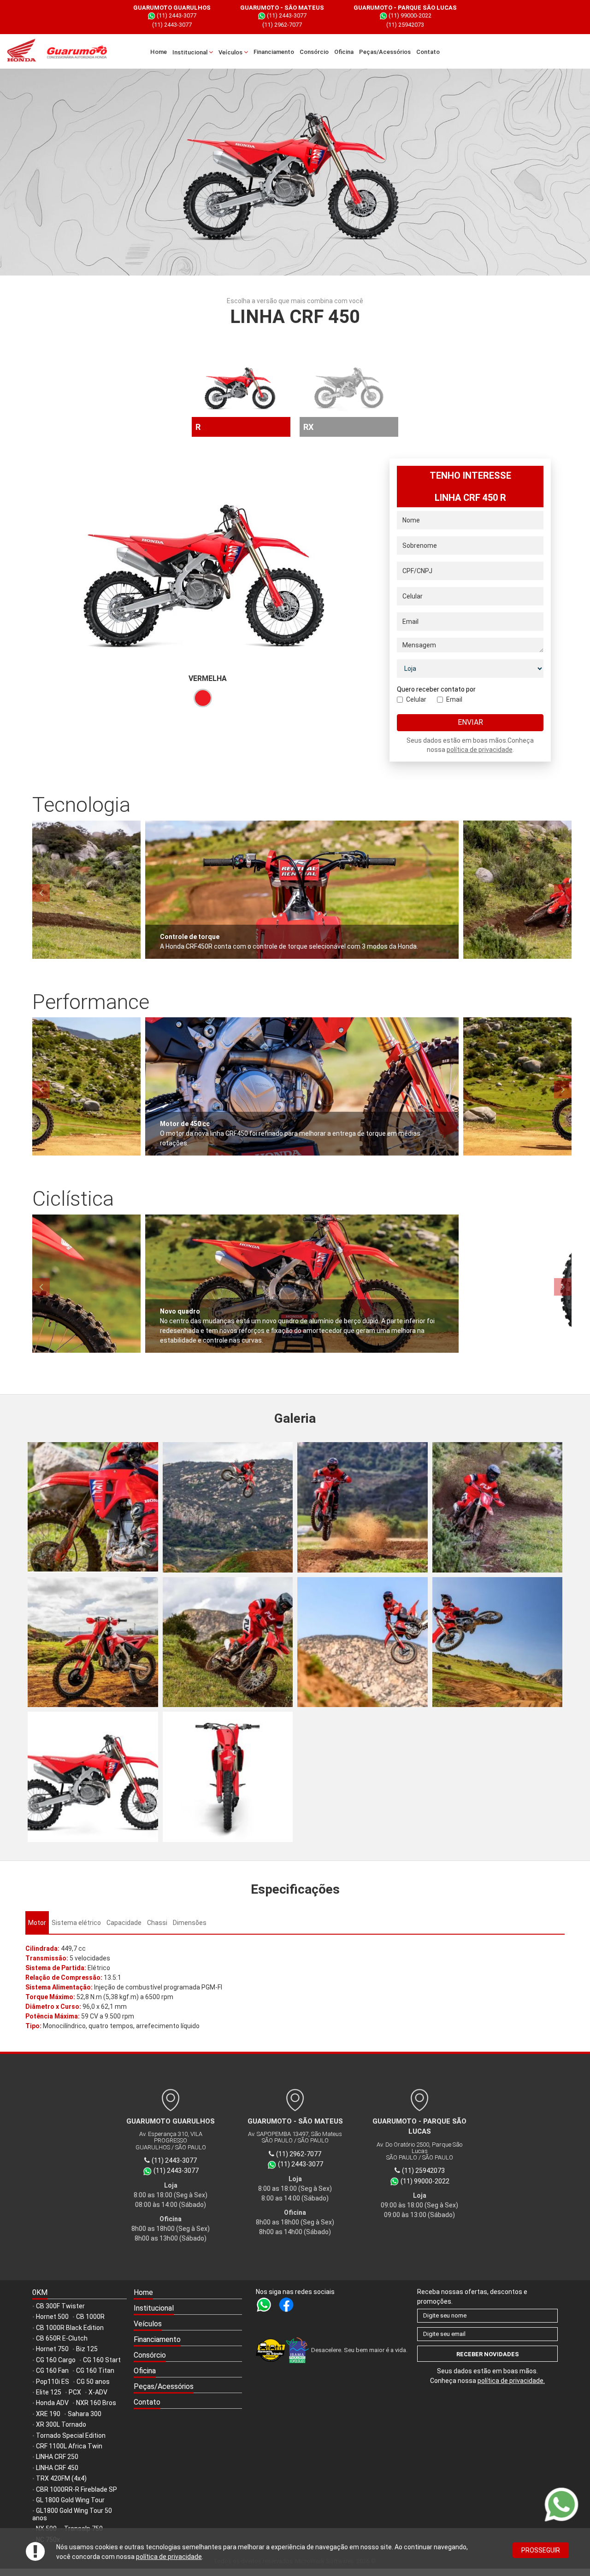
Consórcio (314, 52)
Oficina (344, 52)
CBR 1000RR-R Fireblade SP (77, 2489)
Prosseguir (541, 2550)
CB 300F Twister (60, 2306)
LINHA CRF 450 (57, 2468)
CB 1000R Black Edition (70, 2328)
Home (159, 52)
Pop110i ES (53, 2382)
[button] (188, 2309)
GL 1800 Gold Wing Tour (70, 2500)
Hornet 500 (52, 2317)
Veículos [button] (231, 52)
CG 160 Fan (52, 2371)
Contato (428, 52)
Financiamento (274, 52)
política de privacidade (169, 2557)
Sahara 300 (85, 2414)
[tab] (37, 1923)
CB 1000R (90, 2317)
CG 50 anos (93, 2382)
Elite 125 (49, 2392)
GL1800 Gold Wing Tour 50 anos (72, 2514)
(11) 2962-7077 (282, 25)
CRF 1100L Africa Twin (69, 2446)
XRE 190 (48, 2414)
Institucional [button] (191, 52)
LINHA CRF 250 (57, 2457)
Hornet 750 (52, 2349)
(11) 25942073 (405, 25)
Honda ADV (52, 2403)
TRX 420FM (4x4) (61, 2478)
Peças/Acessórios (385, 52)
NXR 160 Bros (96, 2403)
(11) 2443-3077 (176, 15)
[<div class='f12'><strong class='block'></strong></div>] (93, 1507)
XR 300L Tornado (61, 2424)
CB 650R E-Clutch (62, 2338)
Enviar (470, 722)
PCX (75, 2392)
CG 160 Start (102, 2360)
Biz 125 (87, 2349)
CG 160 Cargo (56, 2360)
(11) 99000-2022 (409, 15)
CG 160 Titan (95, 2371)
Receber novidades (488, 2354)
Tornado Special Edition (71, 2435)
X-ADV (98, 2392)
